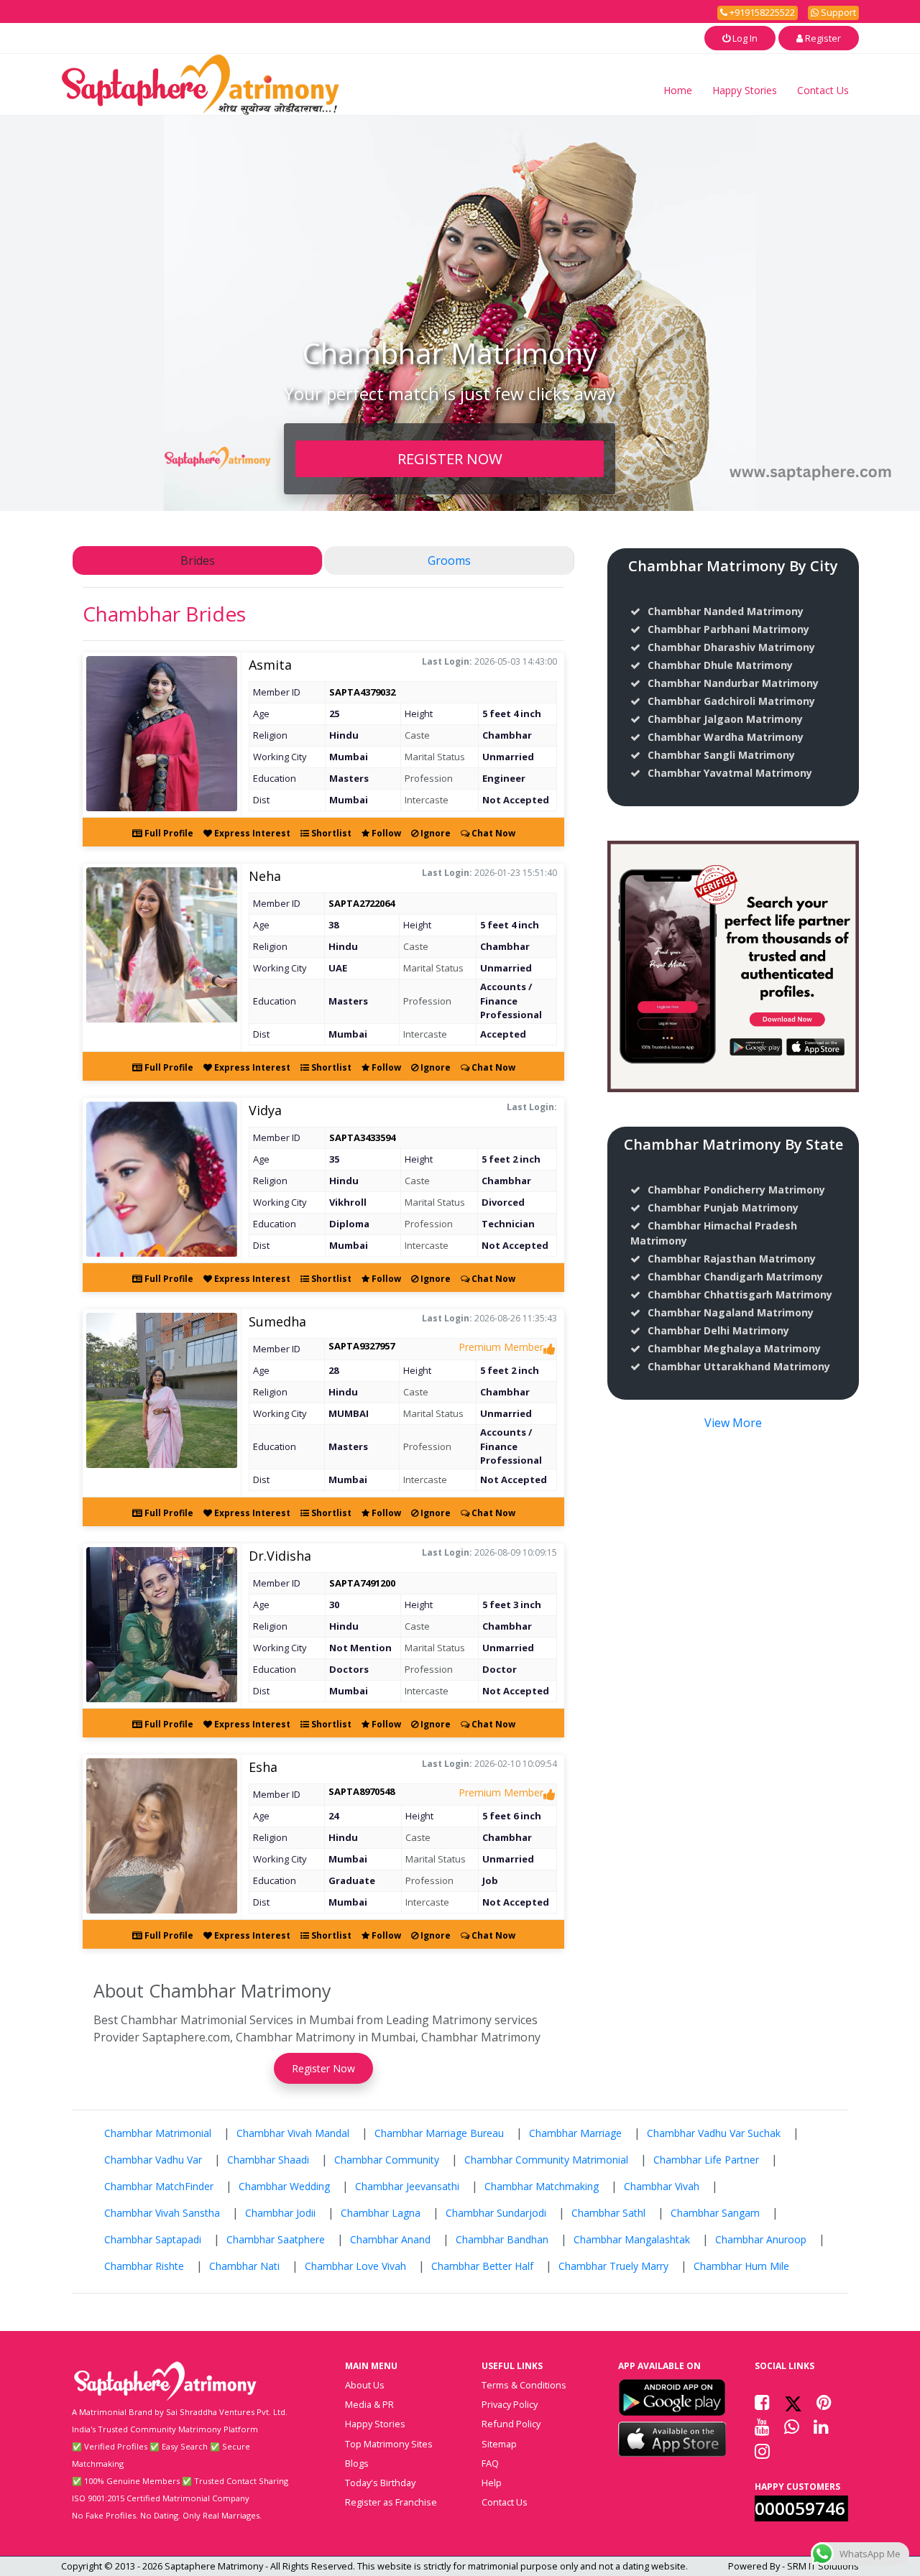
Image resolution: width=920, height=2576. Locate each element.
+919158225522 (761, 12)
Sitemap (499, 2444)
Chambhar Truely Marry (613, 2266)
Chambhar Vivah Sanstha (162, 2213)
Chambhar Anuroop (761, 2239)
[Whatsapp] (792, 2427)
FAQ (490, 2463)
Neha (265, 876)
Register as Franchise (391, 2502)
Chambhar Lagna (381, 2213)
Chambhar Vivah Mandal (293, 2133)
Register (822, 38)
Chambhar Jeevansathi (407, 2186)
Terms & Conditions (524, 2385)
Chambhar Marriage (575, 2133)
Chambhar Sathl (608, 2213)
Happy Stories (745, 90)
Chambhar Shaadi (268, 2160)
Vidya (265, 1110)
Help (492, 2483)
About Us (365, 2385)
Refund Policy (511, 2424)
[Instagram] (762, 2451)
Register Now (323, 2068)
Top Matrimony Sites (389, 2444)
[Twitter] (793, 2402)
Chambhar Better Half (482, 2266)
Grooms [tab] (449, 560)
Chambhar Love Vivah (355, 2266)
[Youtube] (762, 2427)
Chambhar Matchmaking (542, 2186)
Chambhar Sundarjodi (496, 2213)
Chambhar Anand (390, 2239)
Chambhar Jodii (280, 2213)
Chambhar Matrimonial (158, 2133)
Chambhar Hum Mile (741, 2266)
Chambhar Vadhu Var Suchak (714, 2133)
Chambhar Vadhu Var (153, 2160)
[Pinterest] (824, 2402)
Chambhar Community (387, 2160)
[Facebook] (762, 2402)
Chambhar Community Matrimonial (546, 2160)
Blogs (357, 2463)
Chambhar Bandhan (502, 2239)
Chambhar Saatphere (276, 2239)
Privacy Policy (510, 2404)
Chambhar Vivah (662, 2186)
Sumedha (277, 1321)
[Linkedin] (821, 2427)
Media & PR (369, 2404)
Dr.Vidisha (280, 1556)
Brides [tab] (198, 560)
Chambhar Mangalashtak (632, 2239)
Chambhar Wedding (284, 2186)
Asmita (270, 665)
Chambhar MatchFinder (159, 2186)
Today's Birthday (380, 2483)
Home (678, 90)
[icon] (672, 2397)
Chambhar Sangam (715, 2213)
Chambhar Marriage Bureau (439, 2133)
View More (733, 1423)
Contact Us (823, 90)
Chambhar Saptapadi (153, 2239)
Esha (263, 1767)
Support (837, 12)
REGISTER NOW (450, 458)
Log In (744, 38)
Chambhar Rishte (144, 2266)
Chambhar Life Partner (706, 2160)
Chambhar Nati (244, 2266)
